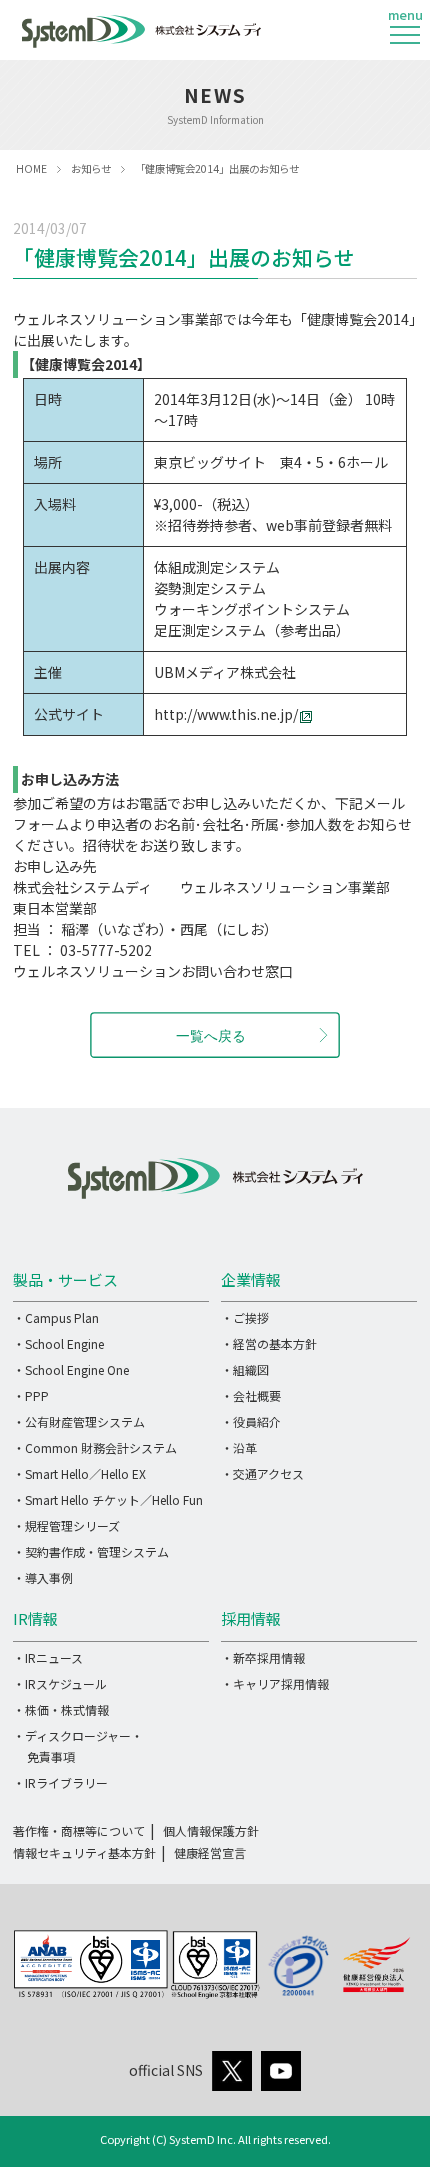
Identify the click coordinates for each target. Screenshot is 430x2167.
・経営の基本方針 (269, 1343)
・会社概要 (251, 1395)
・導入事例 (43, 1577)
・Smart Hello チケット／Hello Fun (108, 1499)
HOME (31, 168)
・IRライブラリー (60, 1782)
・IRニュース (48, 1657)
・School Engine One (71, 1369)
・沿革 (239, 1447)
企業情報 (251, 1279)
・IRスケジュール (60, 1683)
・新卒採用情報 (263, 1657)
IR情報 (35, 1618)
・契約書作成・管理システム (91, 1551)
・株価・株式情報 (61, 1709)
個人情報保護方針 (211, 1830)
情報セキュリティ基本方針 (84, 1852)
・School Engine (58, 1343)
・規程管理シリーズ (66, 1525)
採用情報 (251, 1618)
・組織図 (245, 1369)
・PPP (31, 1395)
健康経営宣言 (210, 1852)
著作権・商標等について (79, 1830)
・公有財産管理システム (79, 1421)
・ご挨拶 (245, 1317)
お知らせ (91, 168)
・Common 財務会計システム (95, 1447)
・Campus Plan (56, 1317)
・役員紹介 (251, 1421)
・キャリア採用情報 (275, 1683)
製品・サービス (65, 1279)
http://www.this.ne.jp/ (226, 714)
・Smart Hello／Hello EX (79, 1473)
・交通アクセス (262, 1473)
